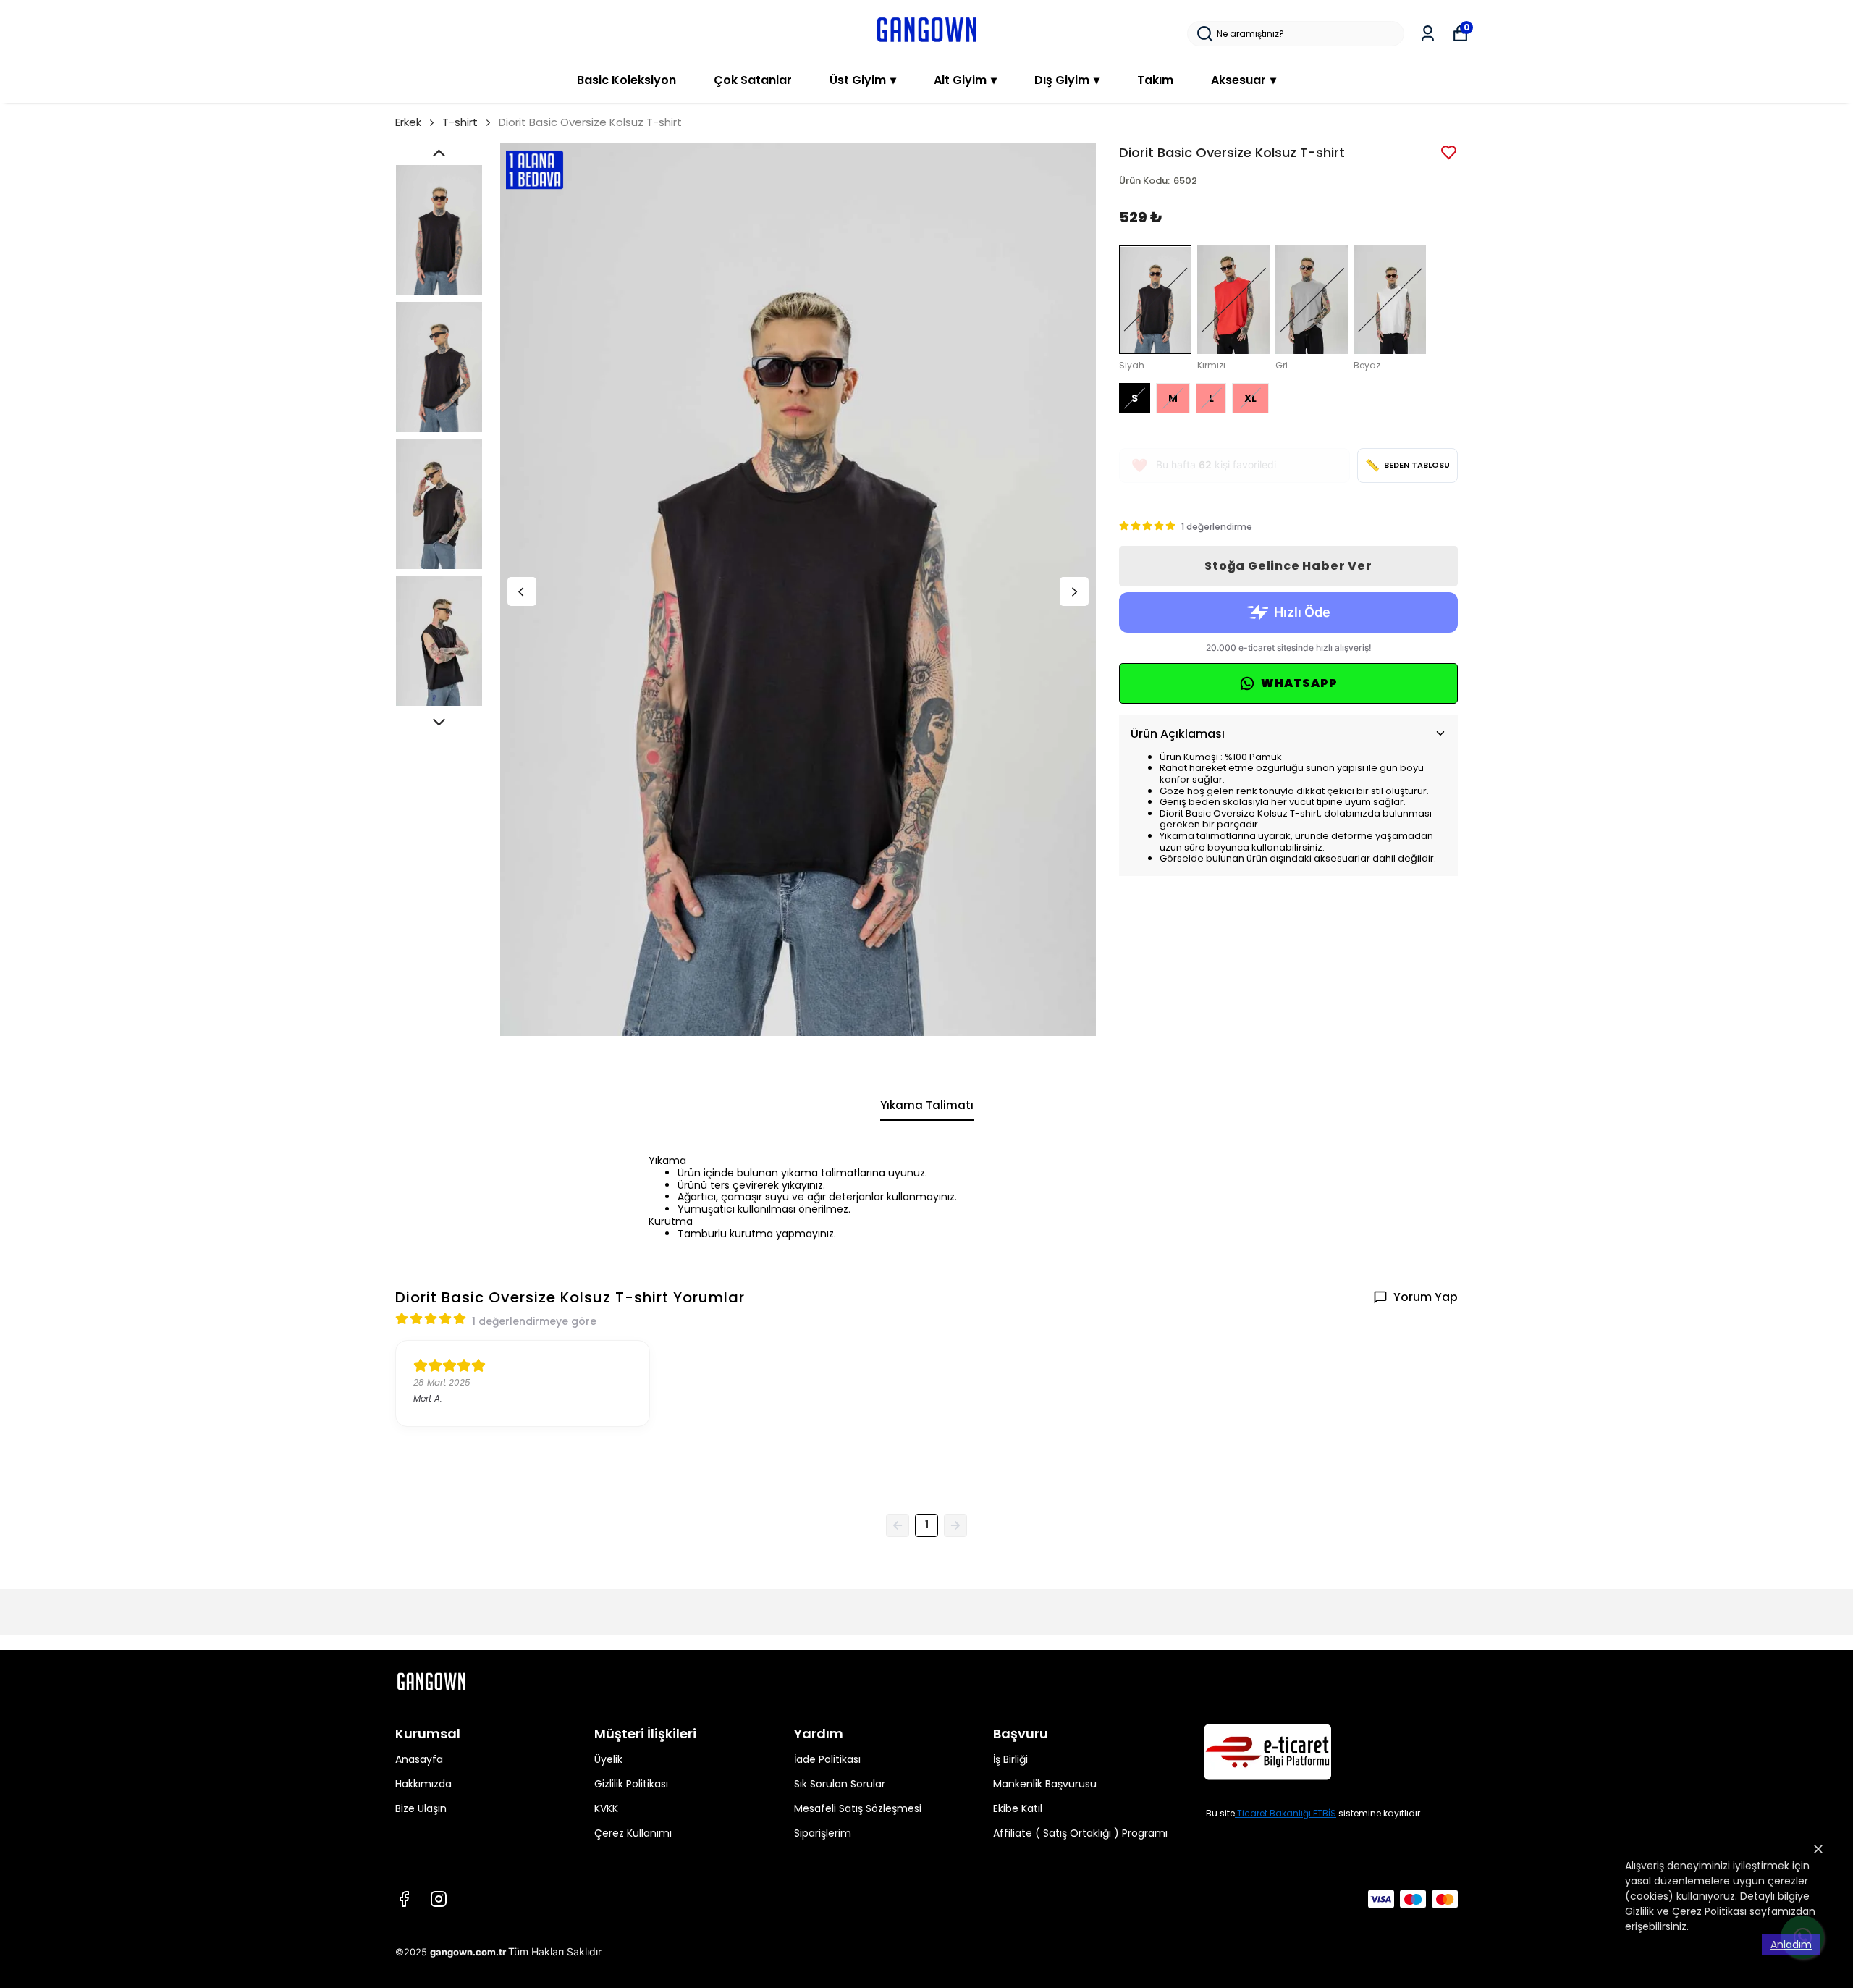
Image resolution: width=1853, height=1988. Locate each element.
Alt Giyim (965, 80)
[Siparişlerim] (1428, 34)
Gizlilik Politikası (631, 1784)
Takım (1155, 80)
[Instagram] (439, 1899)
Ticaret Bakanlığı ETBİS (1287, 1813)
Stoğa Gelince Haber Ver (1288, 566)
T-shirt (460, 122)
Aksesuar (1244, 80)
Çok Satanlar (753, 80)
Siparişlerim (823, 1833)
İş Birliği (1010, 1759)
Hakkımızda (423, 1784)
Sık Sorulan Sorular (840, 1784)
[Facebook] (404, 1899)
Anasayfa (419, 1759)
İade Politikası (827, 1759)
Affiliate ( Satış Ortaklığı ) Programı (1080, 1833)
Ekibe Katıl (1018, 1808)
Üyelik (608, 1759)
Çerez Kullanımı (633, 1833)
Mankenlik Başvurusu (1045, 1784)
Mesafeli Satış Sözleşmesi (858, 1808)
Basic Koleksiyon (626, 80)
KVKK (606, 1808)
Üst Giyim (863, 80)
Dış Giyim (1067, 80)
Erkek (408, 122)
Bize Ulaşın (421, 1808)
